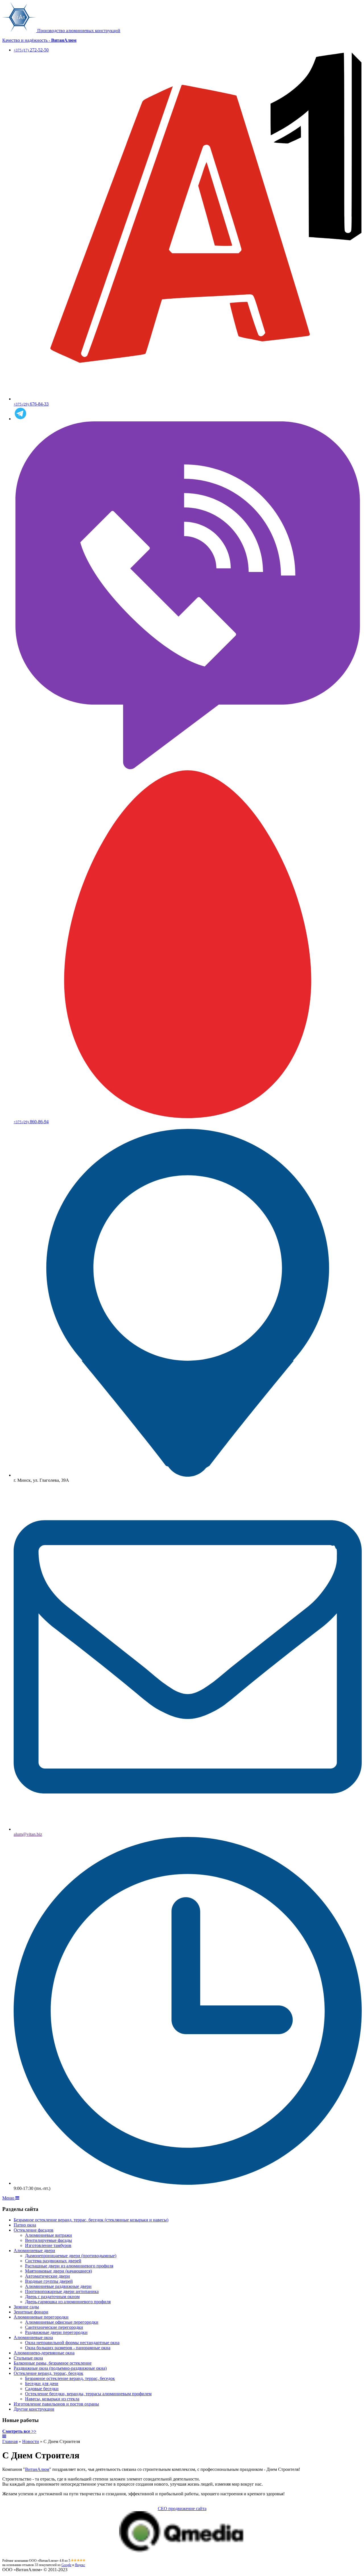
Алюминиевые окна (33, 2337)
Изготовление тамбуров (48, 2245)
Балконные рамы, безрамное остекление (53, 2363)
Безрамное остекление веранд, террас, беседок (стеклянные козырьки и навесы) (91, 2220)
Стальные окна (28, 2358)
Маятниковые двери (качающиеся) (58, 2271)
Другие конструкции (34, 2409)
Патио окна (25, 2225)
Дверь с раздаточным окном (52, 2297)
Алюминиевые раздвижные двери (58, 2286)
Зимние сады (26, 2307)
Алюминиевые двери (34, 2251)
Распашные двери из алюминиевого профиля (69, 2266)
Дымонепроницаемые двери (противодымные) (71, 2256)
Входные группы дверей (49, 2281)
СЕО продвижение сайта (182, 2509)
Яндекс (80, 2565)
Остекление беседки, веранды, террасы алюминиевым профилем (88, 2394)
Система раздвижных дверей (53, 2261)
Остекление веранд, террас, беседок (48, 2373)
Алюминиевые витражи (48, 2235)
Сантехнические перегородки (54, 2327)
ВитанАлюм (37, 2469)
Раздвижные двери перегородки (56, 2332)
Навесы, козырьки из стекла (52, 2399)
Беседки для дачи (42, 2383)
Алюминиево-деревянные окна (44, 2353)
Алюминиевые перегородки (41, 2317)
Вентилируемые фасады (48, 2240)
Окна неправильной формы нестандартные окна (72, 2343)
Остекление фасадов (34, 2230)
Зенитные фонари (31, 2312)
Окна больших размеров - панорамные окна (68, 2348)
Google (66, 2565)
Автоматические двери (47, 2276)
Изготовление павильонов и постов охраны (56, 2404)
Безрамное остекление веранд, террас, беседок (70, 2378)
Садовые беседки (42, 2389)
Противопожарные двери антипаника (62, 2291)
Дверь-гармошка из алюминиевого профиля (68, 2302)
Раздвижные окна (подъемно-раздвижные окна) (60, 2368)
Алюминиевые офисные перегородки (62, 2322)
